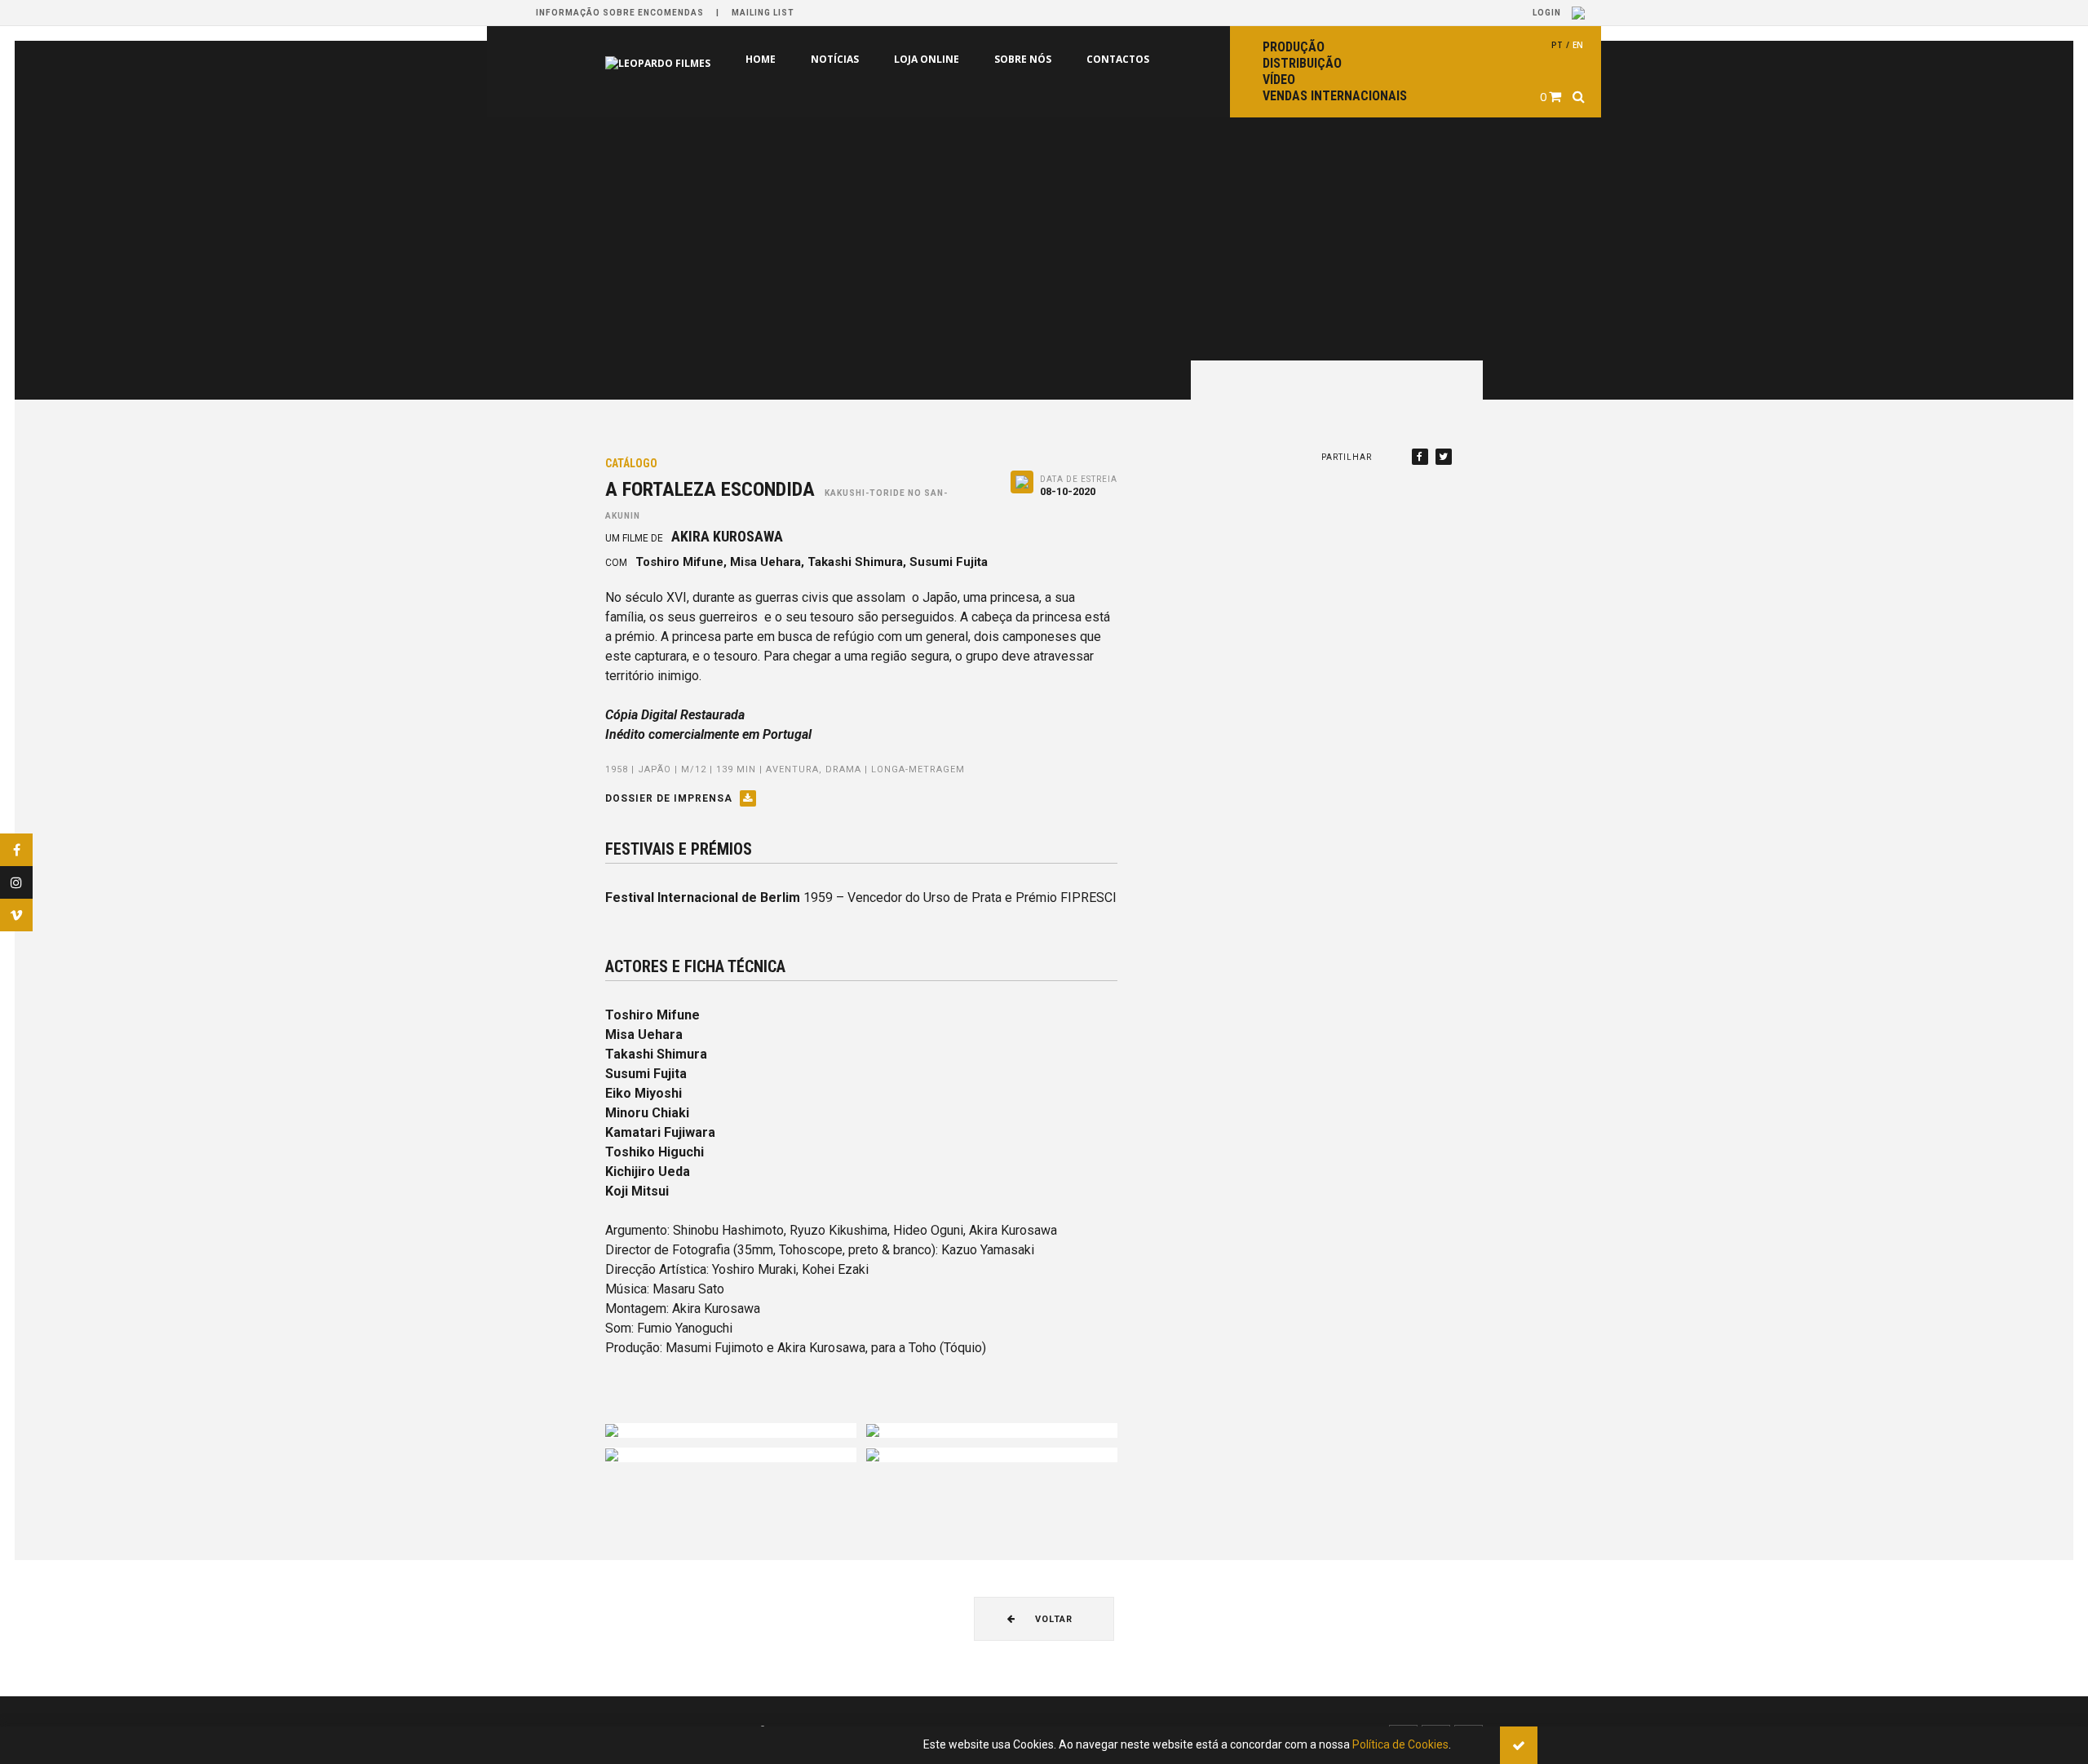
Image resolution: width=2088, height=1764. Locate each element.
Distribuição (1302, 63)
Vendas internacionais (1335, 96)
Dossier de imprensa (670, 798)
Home (691, 59)
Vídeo (1279, 80)
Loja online (857, 59)
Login (1548, 13)
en (1578, 45)
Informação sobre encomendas (620, 13)
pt (1557, 45)
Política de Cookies (1400, 1744)
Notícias (765, 59)
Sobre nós (953, 59)
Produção (1294, 47)
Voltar (1052, 1619)
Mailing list (763, 13)
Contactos (1048, 59)
